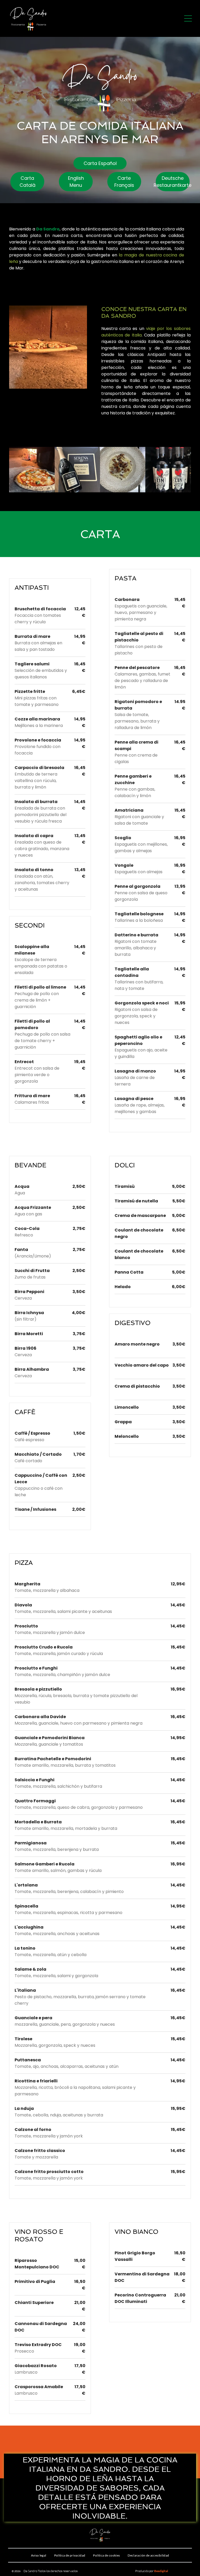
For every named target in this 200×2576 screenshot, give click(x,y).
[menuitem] (39, 2555)
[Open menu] (188, 18)
